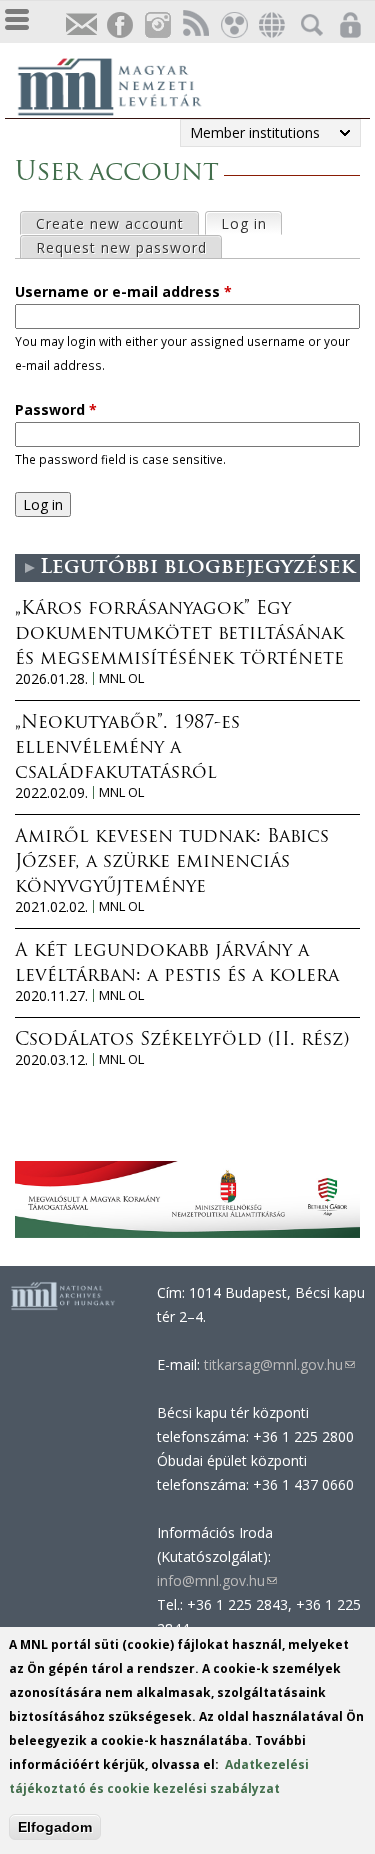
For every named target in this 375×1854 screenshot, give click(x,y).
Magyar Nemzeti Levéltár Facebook (119, 25)
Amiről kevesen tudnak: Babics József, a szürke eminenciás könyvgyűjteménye (172, 863)
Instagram (157, 25)
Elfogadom (55, 1827)
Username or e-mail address (123, 291)
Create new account (110, 223)
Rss (195, 25)
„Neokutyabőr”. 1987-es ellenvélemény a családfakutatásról (127, 749)
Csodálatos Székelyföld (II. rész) (182, 1041)
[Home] (120, 84)
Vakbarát (233, 25)
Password (56, 409)
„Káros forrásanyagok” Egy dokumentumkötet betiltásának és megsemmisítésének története (179, 635)
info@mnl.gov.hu (217, 1580)
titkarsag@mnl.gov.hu (277, 1364)
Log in (251, 223)
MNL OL (121, 678)
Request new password (121, 247)
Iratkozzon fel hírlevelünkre (81, 25)
